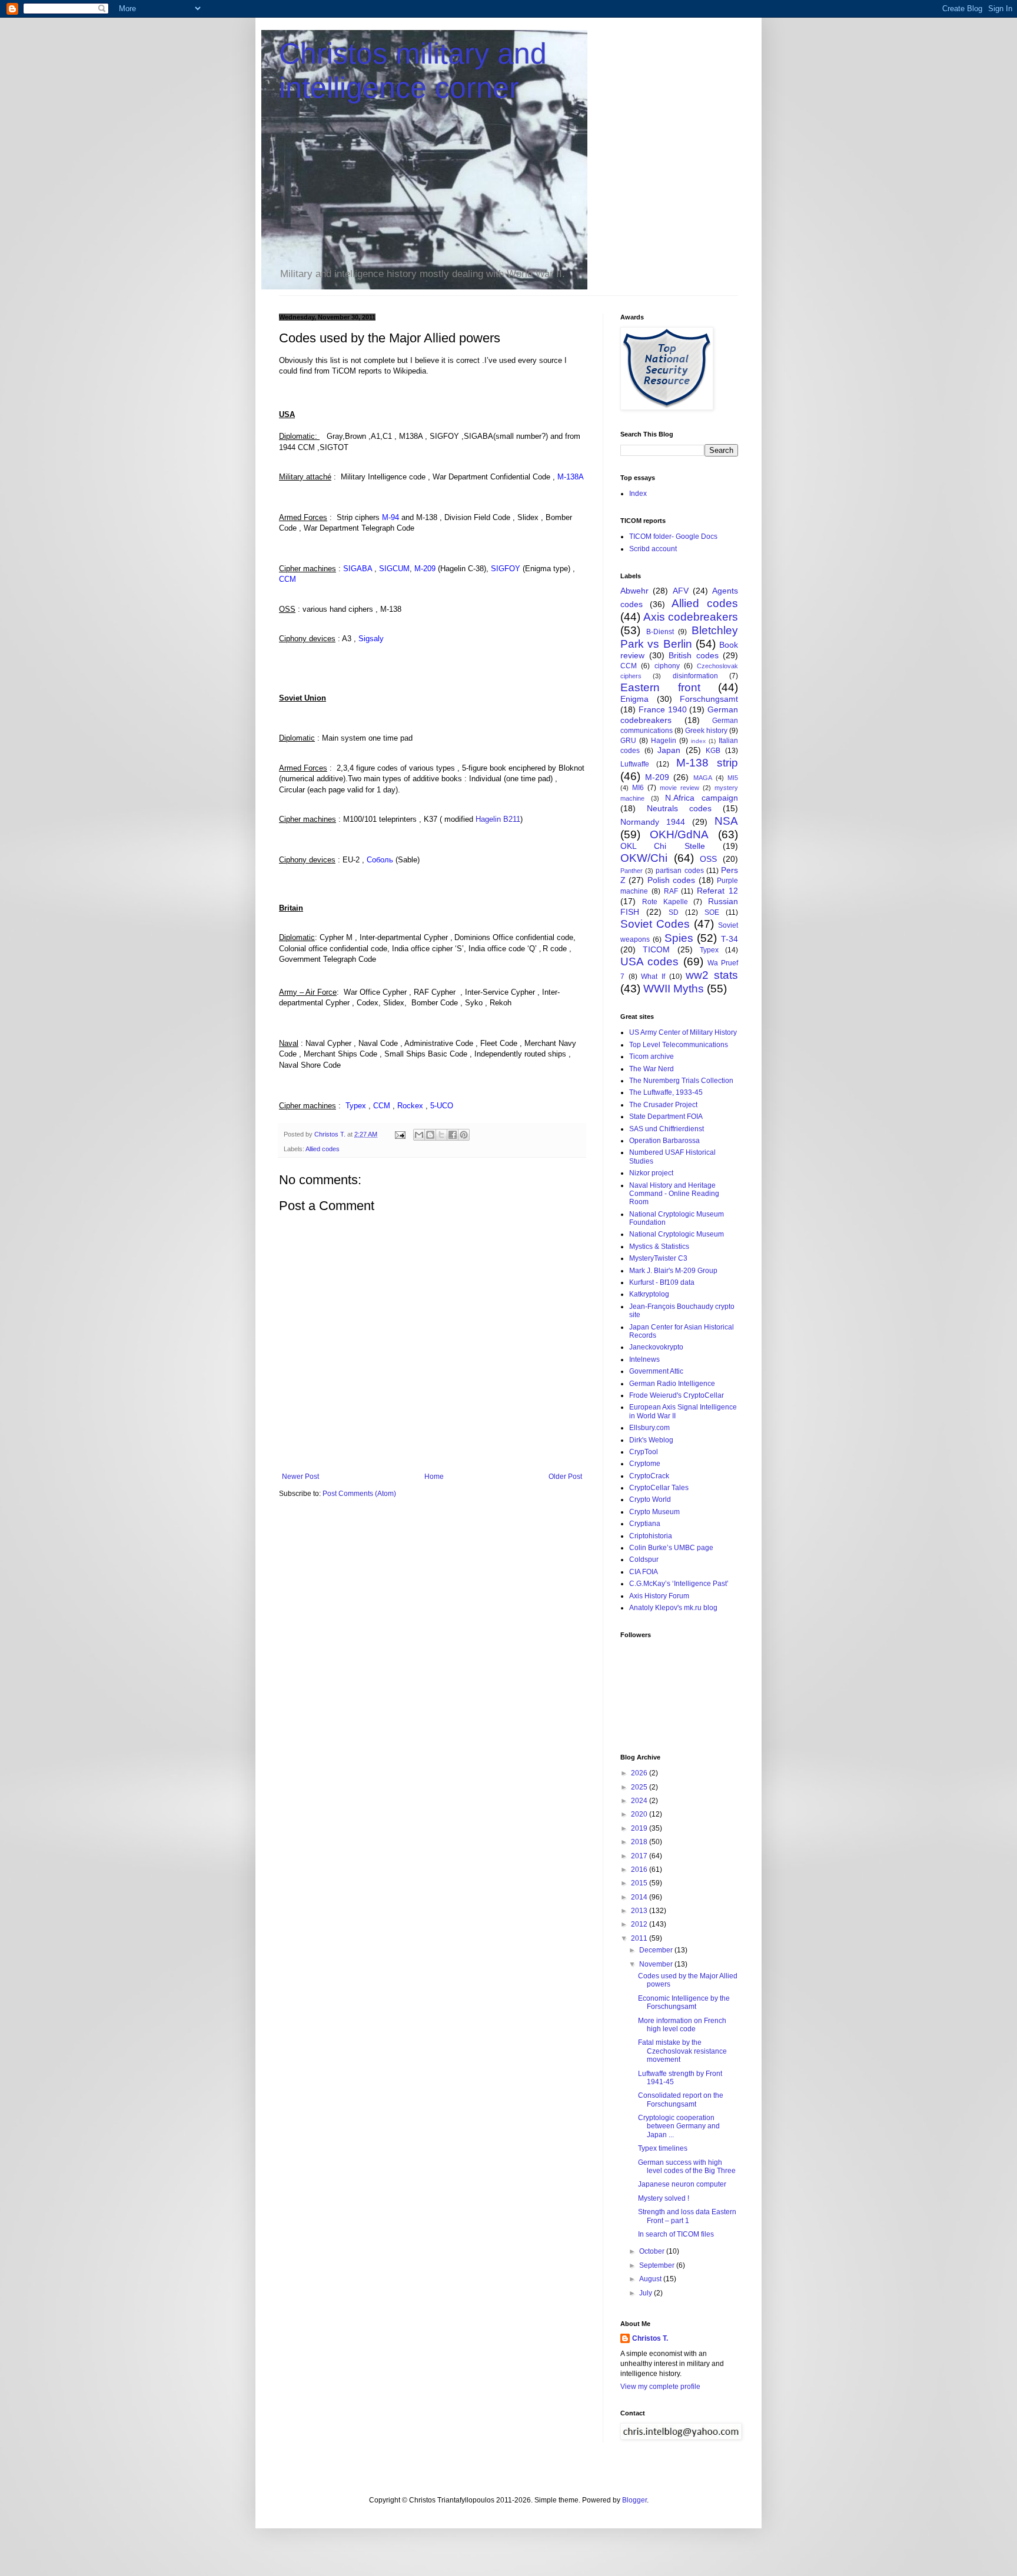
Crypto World (650, 1499)
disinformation (695, 676)
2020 (640, 1814)
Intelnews (644, 1359)
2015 (640, 1883)
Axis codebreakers (691, 617)
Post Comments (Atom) (359, 1494)
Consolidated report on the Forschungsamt (681, 2100)
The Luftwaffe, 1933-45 (666, 1092)
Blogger (634, 2500)
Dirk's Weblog (651, 1440)
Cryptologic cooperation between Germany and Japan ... (679, 2126)
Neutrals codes (679, 808)
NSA (726, 821)
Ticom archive (652, 1057)
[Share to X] (441, 1135)
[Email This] (419, 1135)
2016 (640, 1869)
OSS (708, 859)
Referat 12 (717, 891)
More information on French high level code (682, 2025)
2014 (640, 1897)
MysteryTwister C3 (658, 1258)
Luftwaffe (635, 764)
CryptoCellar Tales (659, 1488)
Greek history (706, 731)
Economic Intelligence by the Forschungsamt (684, 2002)
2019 (640, 1828)
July (647, 2293)
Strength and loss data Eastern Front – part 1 (687, 2216)
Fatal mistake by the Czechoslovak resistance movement (682, 2051)
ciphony (667, 666)
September (658, 2265)
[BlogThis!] (430, 1135)
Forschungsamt (709, 699)
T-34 (729, 939)
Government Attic (656, 1371)
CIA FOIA (644, 1572)
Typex (709, 950)
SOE (712, 912)
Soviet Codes (655, 924)
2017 (640, 1856)
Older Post (565, 1477)
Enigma (634, 699)
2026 (640, 1773)
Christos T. (650, 2338)
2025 (640, 1787)
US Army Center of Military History (683, 1032)
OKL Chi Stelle (663, 846)
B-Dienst (660, 632)
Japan (669, 750)
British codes (694, 655)
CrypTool (644, 1452)
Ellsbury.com (649, 1428)
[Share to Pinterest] (464, 1135)
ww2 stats (712, 975)
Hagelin (664, 741)
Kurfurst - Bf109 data (662, 1282)
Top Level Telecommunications (679, 1045)
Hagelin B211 (498, 819)
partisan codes (679, 871)
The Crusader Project (663, 1105)
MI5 (733, 778)
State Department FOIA (666, 1117)
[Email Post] (400, 1134)
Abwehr (634, 591)
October (653, 2251)
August (651, 2279)
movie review (679, 788)
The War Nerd (652, 1069)
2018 (640, 1842)
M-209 (657, 777)
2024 (640, 1801)
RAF (671, 891)
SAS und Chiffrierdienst (667, 1129)
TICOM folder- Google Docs (673, 536)
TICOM (656, 949)
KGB (713, 751)
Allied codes (323, 1149)
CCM (629, 666)
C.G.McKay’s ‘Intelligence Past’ (679, 1584)
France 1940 (663, 709)
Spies (679, 938)
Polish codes (671, 880)
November (657, 1964)
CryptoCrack (649, 1476)
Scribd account (653, 549)
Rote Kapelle (665, 902)
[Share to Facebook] (453, 1135)
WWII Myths (674, 989)
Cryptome (645, 1464)
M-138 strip (707, 763)
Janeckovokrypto (656, 1347)
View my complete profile (660, 2387)
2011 (640, 1938)
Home (434, 1477)
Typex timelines (663, 2148)
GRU (628, 741)
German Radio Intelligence (672, 1384)
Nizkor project (651, 1173)
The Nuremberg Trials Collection (681, 1081)
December (657, 1950)
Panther (632, 871)
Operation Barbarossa (664, 1141)
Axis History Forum (659, 1596)
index (698, 741)
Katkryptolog (649, 1294)
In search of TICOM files (676, 2234)
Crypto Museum (654, 1512)
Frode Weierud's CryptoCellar (677, 1395)
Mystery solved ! (664, 2198)
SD (674, 912)
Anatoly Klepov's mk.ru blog (673, 1608)
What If (653, 977)
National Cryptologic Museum (677, 1234)
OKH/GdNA (679, 834)
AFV (681, 591)
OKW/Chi (644, 858)
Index (638, 494)
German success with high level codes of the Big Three (687, 2167)
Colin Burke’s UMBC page (671, 1548)
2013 (640, 1911)
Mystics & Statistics (659, 1247)
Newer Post (300, 1477)
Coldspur (644, 1559)
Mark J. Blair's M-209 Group (673, 1271)
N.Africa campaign (702, 798)
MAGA (703, 778)
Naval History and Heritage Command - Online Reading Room (674, 1194)
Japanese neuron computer (682, 2184)
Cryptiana (645, 1524)
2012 (640, 1924)
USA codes (649, 962)
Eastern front (660, 687)
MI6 (638, 788)
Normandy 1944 (653, 822)
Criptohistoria (651, 1536)
